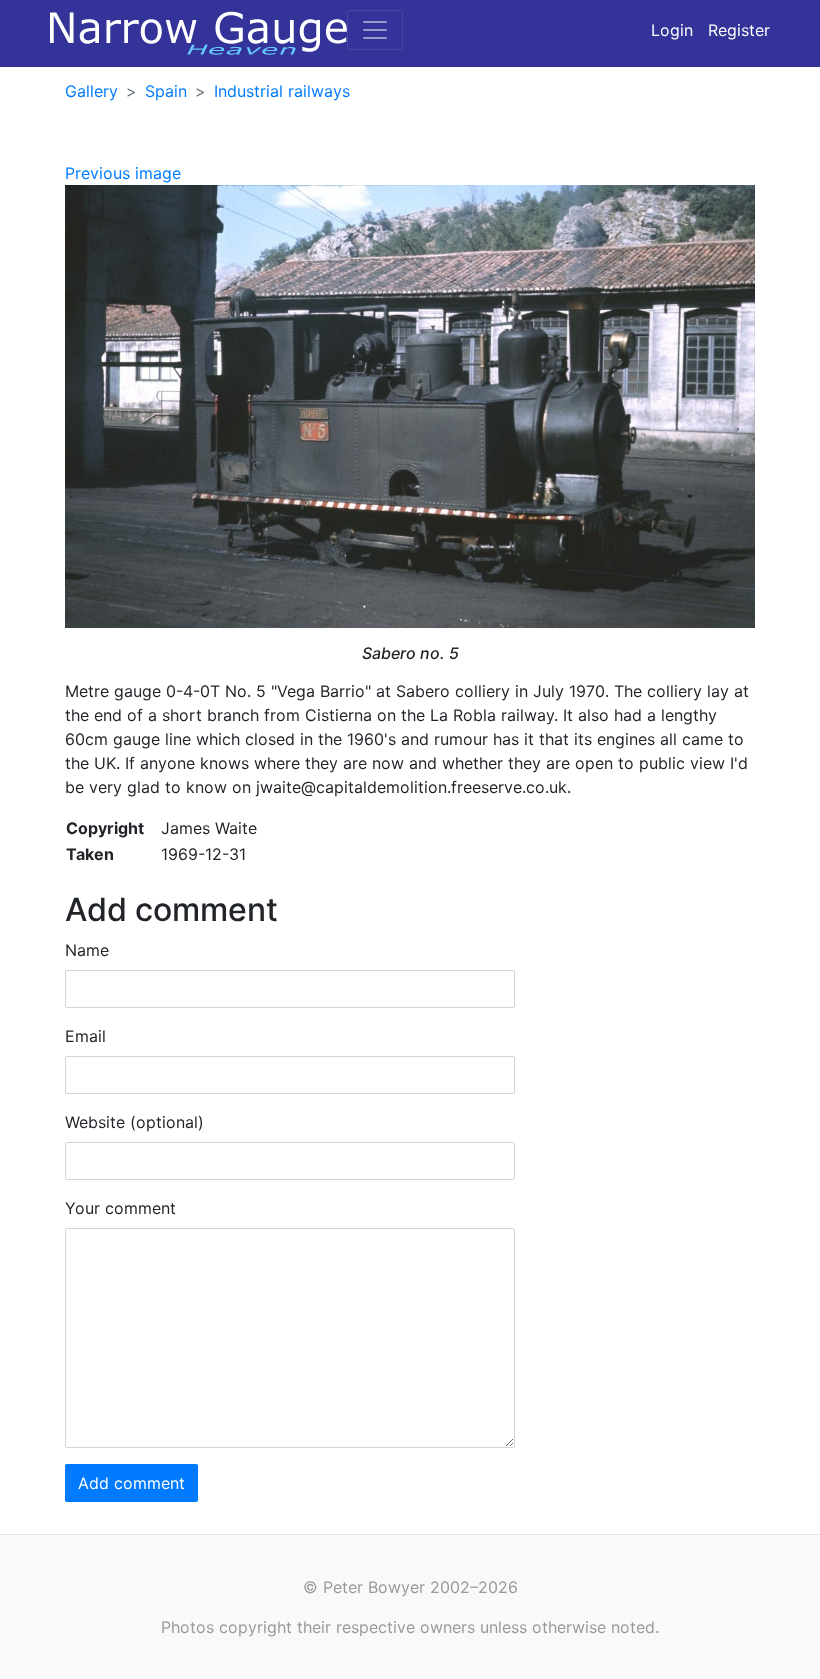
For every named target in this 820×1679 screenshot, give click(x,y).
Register (739, 30)
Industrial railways (282, 91)
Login (672, 30)
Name (87, 950)
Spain (166, 91)
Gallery (91, 91)
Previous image (123, 173)
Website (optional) (134, 1122)
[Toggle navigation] (375, 30)
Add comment (131, 1483)
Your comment (120, 1208)
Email (85, 1036)
